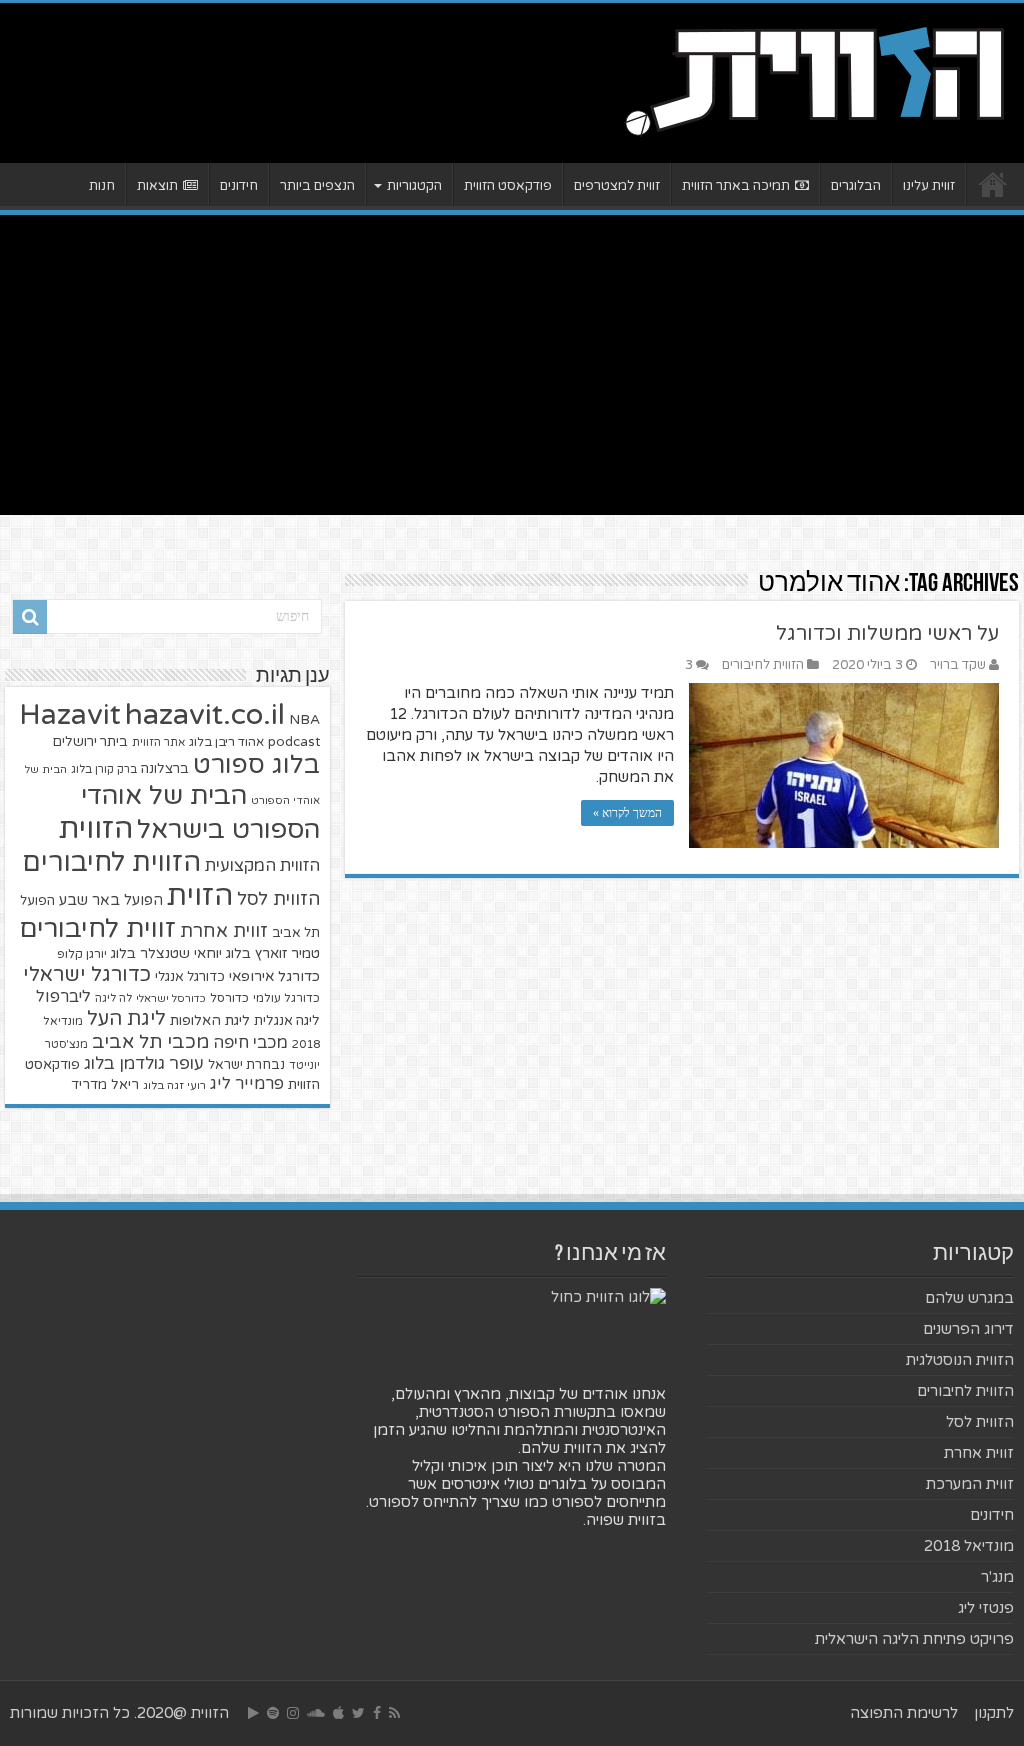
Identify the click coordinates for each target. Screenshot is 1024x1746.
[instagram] (293, 1713)
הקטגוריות (414, 186)
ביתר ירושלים (90, 742)
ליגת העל (126, 1019)
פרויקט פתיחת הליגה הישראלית (914, 1639)
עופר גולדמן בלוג (144, 1063)
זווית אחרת (224, 931)
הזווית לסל (278, 899)
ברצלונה (165, 769)
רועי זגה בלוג (174, 1085)
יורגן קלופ (82, 954)
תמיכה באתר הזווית (736, 186)
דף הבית (993, 184)
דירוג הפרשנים (968, 1329)
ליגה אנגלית (287, 1021)
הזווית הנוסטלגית (960, 1360)
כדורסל (229, 998)
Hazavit (70, 715)
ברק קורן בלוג (104, 769)
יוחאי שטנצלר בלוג (166, 953)
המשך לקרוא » (627, 813)
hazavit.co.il (205, 714)
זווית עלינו (929, 186)
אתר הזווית (158, 742)
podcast (294, 742)
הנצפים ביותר (317, 186)
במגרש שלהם (969, 1298)
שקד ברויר (958, 665)
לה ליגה (113, 998)
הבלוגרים (856, 186)
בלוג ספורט (256, 765)
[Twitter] (358, 1713)
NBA (304, 719)
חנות (102, 186)
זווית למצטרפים (617, 186)
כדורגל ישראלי (87, 974)
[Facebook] (377, 1713)
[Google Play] (253, 1713)
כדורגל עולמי (286, 998)
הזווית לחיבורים (763, 665)
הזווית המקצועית (262, 866)
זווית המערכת (970, 1484)
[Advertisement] (512, 365)
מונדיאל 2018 (969, 1546)
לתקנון (994, 1713)
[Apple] (338, 1713)
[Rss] (394, 1713)
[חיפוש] (30, 617)
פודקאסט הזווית (508, 186)
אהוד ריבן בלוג (226, 742)
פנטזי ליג (986, 1608)
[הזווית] (814, 79)
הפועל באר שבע (111, 900)
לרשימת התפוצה (904, 1713)
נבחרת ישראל (246, 1065)
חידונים (239, 186)
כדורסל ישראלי (171, 998)
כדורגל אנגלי (190, 977)
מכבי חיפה (250, 1043)
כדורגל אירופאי (274, 976)
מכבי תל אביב (150, 1042)
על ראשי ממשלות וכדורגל (887, 634)
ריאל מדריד (105, 1085)
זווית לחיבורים (97, 928)
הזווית (96, 828)
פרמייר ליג (247, 1084)
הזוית (200, 896)
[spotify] (273, 1713)
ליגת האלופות (210, 1020)
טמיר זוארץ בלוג (273, 953)
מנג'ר (997, 1577)
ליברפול (63, 997)
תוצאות (157, 186)
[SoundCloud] (316, 1713)
